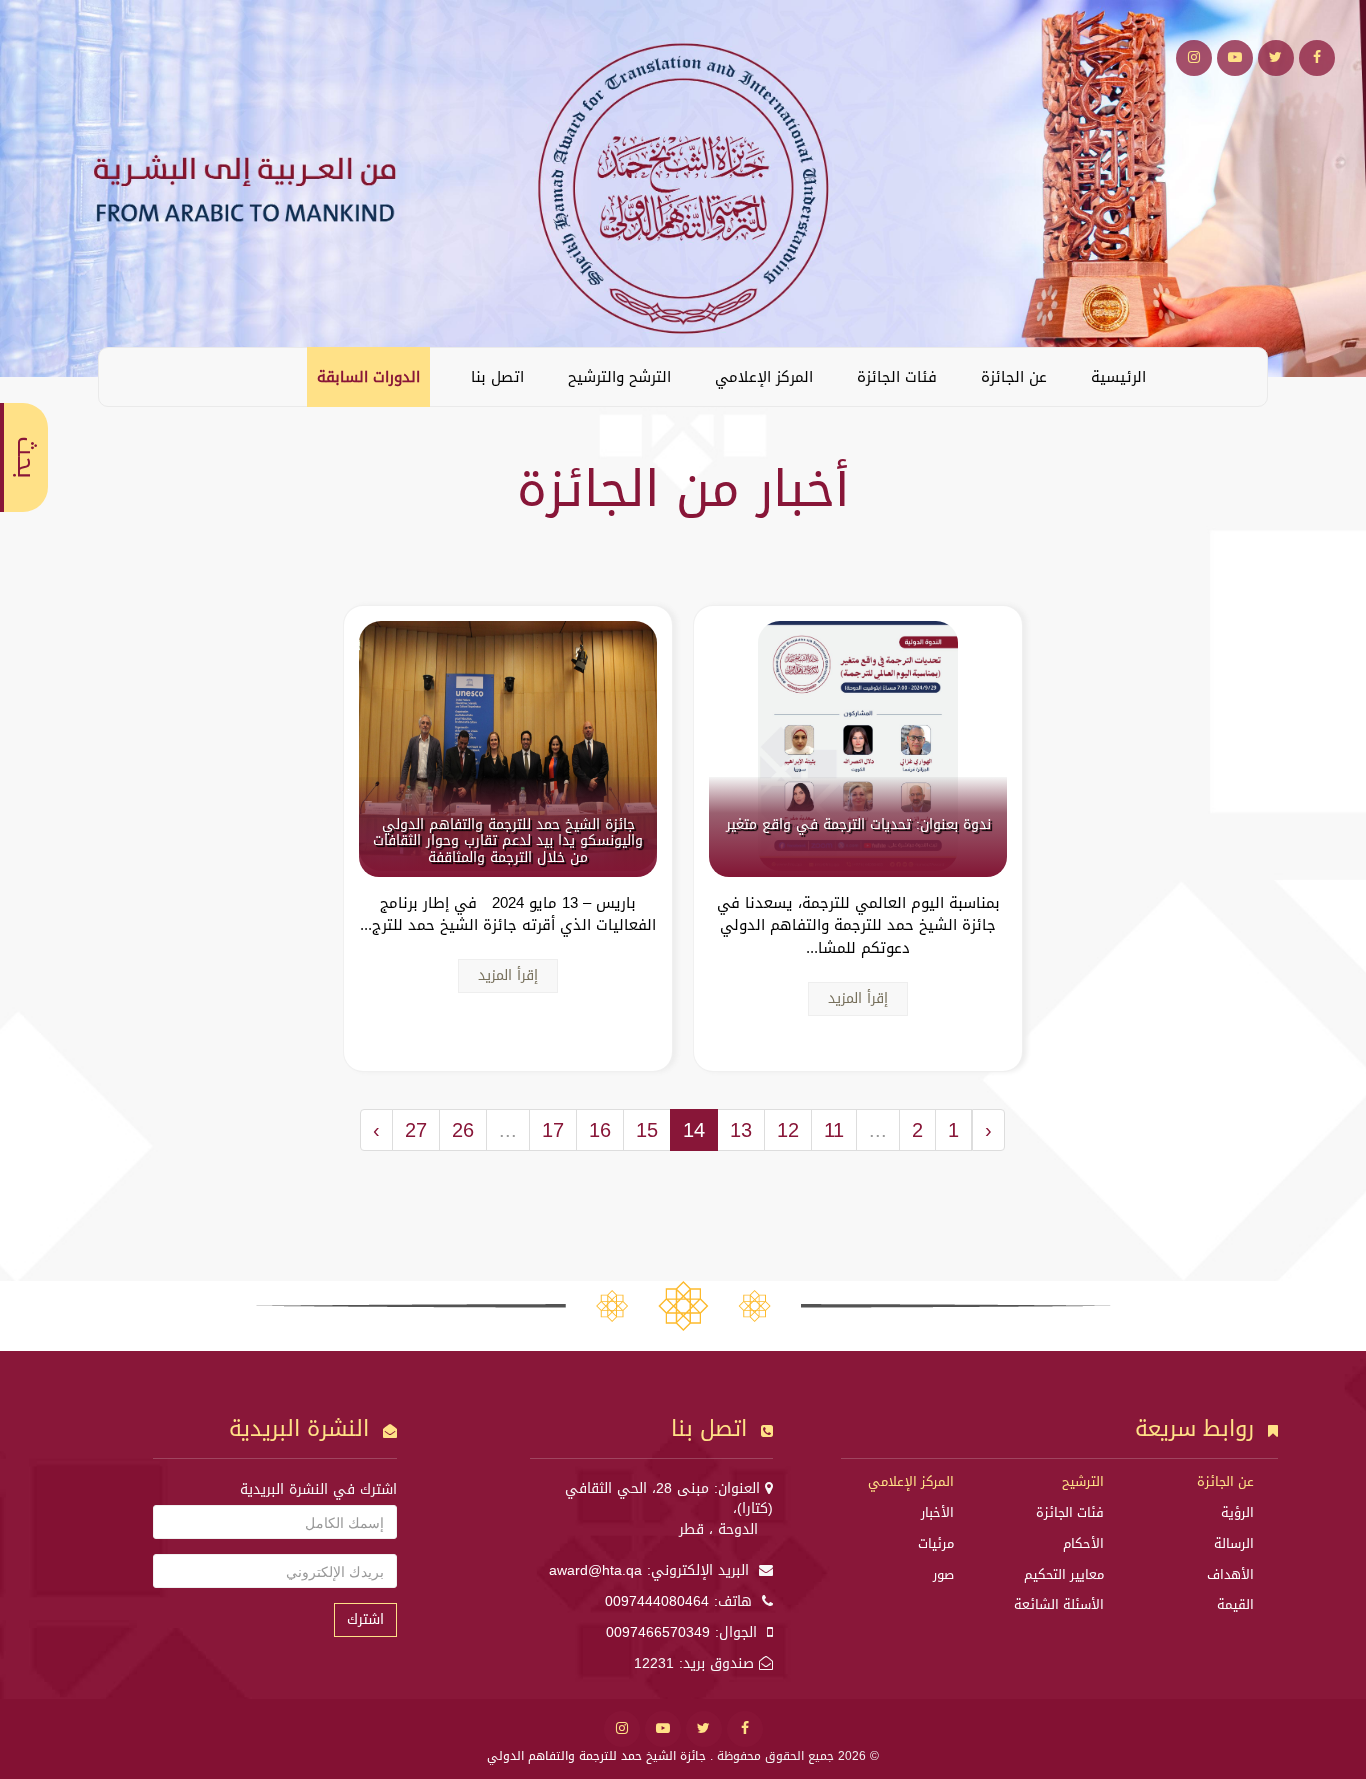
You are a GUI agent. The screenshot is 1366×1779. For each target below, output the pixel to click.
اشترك (365, 1619)
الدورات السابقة (368, 377)
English (129, 376)
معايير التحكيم (1064, 1574)
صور (943, 1574)
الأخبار (937, 1512)
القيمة (1235, 1604)
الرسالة (1234, 1543)
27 (416, 1130)
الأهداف (1230, 1574)
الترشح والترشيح (619, 377)
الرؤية (1237, 1512)
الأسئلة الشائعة (1059, 1604)
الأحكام (1083, 1543)
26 (463, 1130)
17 (553, 1130)
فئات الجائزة (897, 377)
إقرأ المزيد (858, 998)
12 (788, 1130)
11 (834, 1130)
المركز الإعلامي (764, 377)
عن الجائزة (1014, 377)
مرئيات (936, 1543)
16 (600, 1130)
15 (647, 1130)
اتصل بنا (497, 377)
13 (741, 1130)
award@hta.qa (595, 1570)
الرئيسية (1118, 377)
